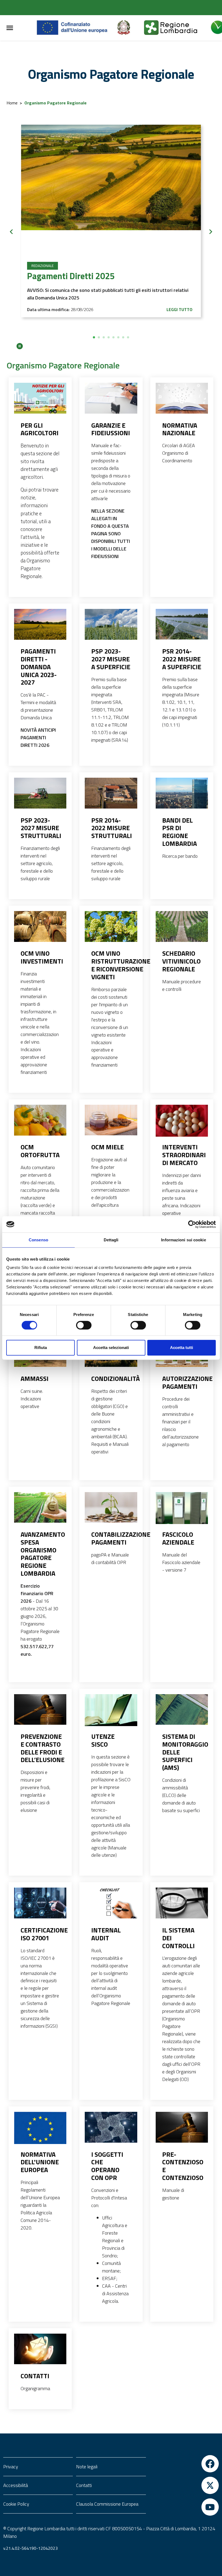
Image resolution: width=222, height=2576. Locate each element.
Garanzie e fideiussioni (111, 429)
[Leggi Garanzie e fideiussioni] (111, 398)
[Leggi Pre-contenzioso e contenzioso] (182, 2127)
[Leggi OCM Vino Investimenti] (40, 926)
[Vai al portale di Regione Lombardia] (177, 28)
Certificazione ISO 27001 (40, 1934)
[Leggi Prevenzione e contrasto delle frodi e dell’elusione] (40, 1710)
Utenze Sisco (103, 1740)
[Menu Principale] (10, 28)
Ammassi (35, 1379)
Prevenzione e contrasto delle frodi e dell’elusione (40, 1748)
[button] (94, 337)
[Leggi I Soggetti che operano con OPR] (111, 2127)
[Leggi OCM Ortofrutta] (40, 1120)
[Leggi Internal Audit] (111, 1903)
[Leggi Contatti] (40, 2349)
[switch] (84, 1325)
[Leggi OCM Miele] (111, 1120)
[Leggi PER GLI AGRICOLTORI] (40, 398)
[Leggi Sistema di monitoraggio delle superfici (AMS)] (182, 1710)
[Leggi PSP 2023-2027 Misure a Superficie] (111, 624)
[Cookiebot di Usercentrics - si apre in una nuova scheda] (192, 1224)
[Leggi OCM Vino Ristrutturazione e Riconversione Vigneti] (111, 926)
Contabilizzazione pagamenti (111, 1538)
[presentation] (11, 232)
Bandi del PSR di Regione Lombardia (179, 832)
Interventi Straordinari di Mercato (182, 1155)
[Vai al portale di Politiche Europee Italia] (130, 28)
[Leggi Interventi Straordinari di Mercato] (182, 1122)
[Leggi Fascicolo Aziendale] (182, 1510)
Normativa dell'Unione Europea (40, 2162)
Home (12, 103)
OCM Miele (107, 1147)
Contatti (35, 2376)
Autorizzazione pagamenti (182, 1383)
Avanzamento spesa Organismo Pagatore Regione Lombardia (40, 1554)
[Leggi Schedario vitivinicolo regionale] (182, 926)
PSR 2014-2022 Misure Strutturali (111, 828)
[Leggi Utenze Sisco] (111, 1712)
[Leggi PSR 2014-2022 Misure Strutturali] (111, 793)
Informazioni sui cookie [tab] (183, 1240)
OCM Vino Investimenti (40, 957)
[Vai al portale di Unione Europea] (76, 28)
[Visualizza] (111, 192)
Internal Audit (106, 1934)
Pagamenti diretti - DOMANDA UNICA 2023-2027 (39, 667)
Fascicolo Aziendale (178, 1538)
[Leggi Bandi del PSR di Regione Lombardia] (182, 793)
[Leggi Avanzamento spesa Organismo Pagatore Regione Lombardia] (40, 1508)
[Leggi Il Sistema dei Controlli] (182, 1903)
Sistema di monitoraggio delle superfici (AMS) (182, 1752)
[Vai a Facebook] (184, 2464)
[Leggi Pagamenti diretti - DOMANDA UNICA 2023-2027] (40, 624)
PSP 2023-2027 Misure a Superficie (111, 659)
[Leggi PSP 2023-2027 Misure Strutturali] (40, 793)
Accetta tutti (182, 1348)
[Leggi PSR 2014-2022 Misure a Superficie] (182, 624)
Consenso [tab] (38, 1240)
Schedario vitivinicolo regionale (181, 961)
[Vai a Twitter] (184, 2485)
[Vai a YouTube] (184, 2507)
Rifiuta (41, 1348)
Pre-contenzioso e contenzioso (182, 2166)
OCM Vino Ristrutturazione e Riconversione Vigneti (111, 965)
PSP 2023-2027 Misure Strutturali (40, 828)
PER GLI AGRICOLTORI (40, 429)
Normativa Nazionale (180, 429)
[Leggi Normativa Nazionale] (182, 398)
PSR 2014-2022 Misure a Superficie (182, 659)
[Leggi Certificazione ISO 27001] (40, 1903)
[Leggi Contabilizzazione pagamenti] (111, 1508)
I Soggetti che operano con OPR (107, 2166)
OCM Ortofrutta (40, 1151)
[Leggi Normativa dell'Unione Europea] (40, 2129)
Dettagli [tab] (111, 1240)
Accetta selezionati (111, 1348)
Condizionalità (111, 1379)
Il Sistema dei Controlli (178, 1938)
